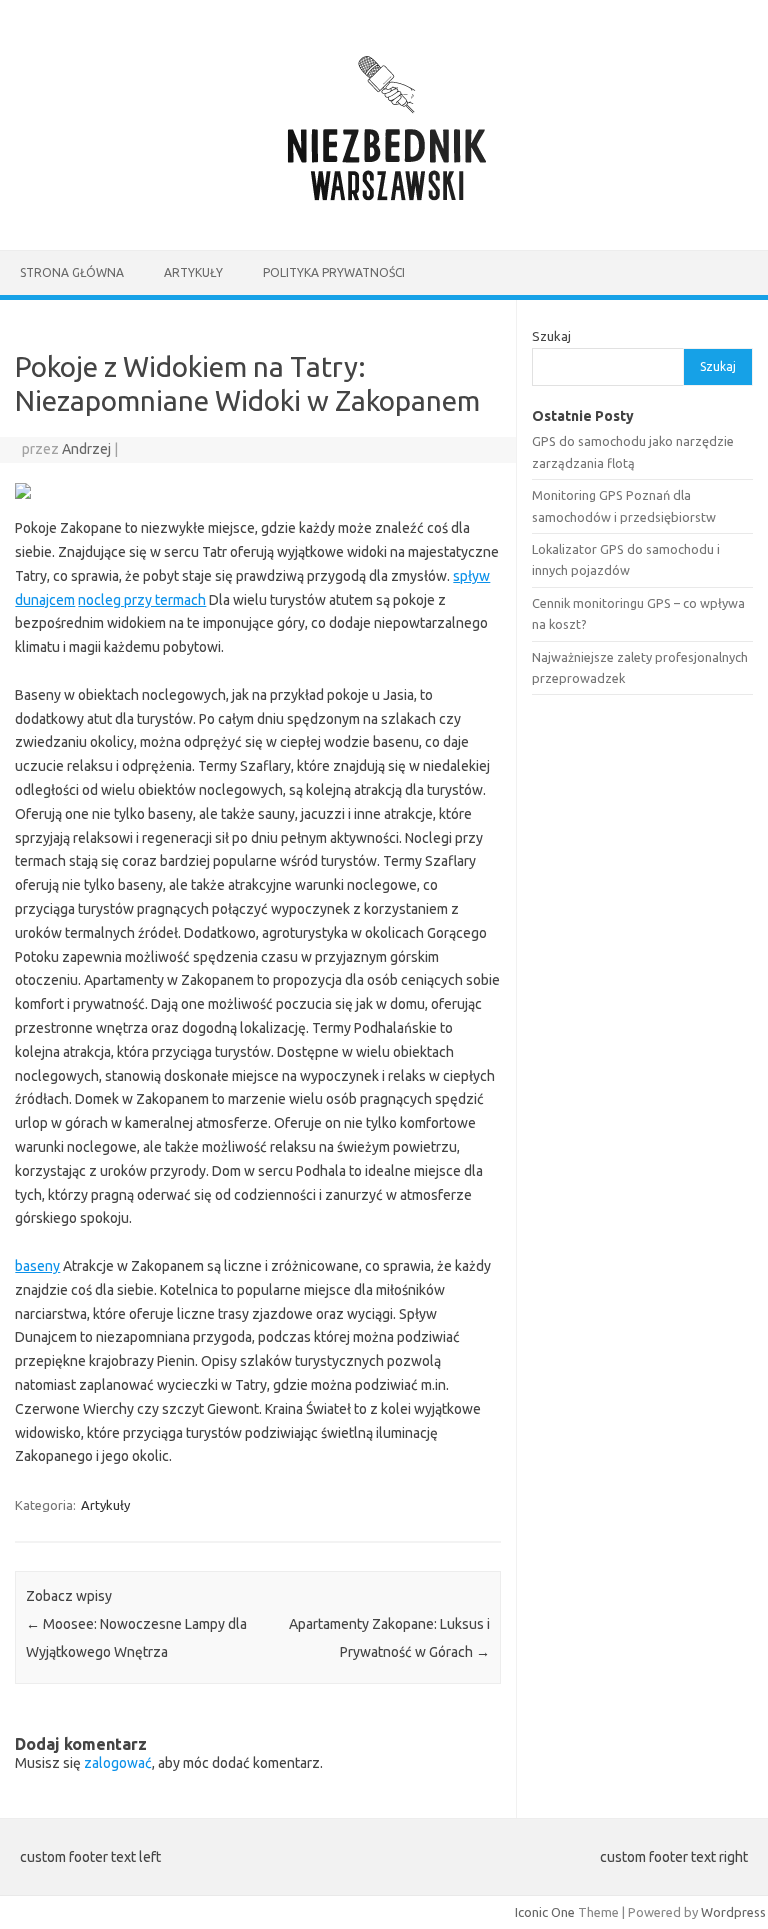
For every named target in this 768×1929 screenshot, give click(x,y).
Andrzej (86, 449)
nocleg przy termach (142, 600)
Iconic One (545, 1912)
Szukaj (551, 336)
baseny (37, 1266)
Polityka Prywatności (334, 272)
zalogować (118, 1763)
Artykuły (193, 272)
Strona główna (72, 272)
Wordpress (733, 1912)
